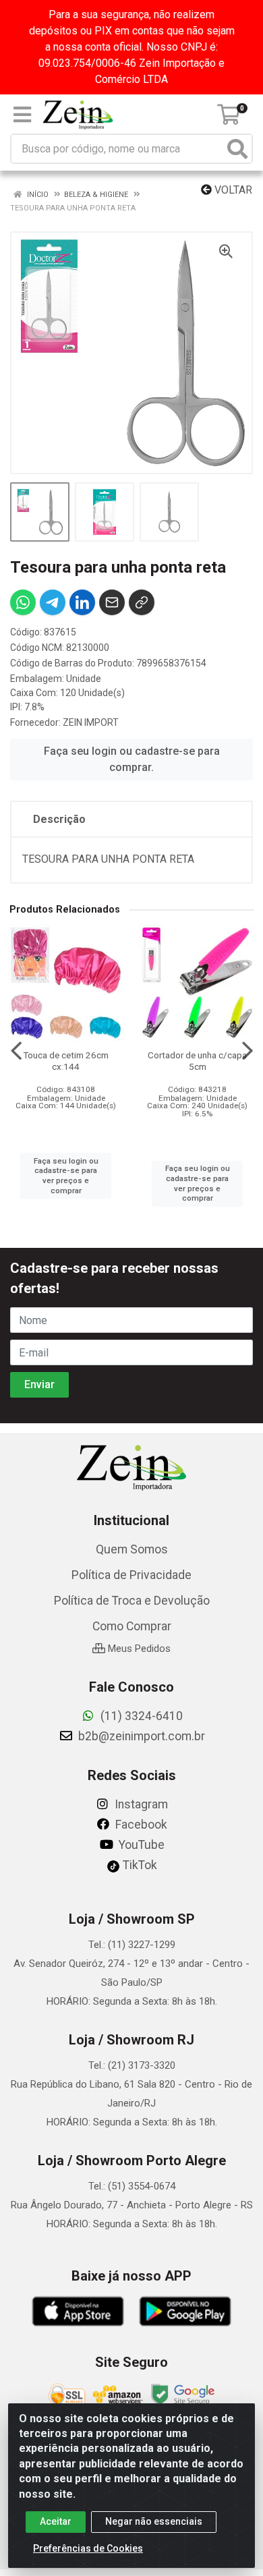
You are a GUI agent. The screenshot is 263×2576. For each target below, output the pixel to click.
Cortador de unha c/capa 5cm (197, 1061)
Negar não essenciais (154, 2521)
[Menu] (22, 115)
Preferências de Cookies (88, 2548)
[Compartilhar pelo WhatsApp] (23, 602)
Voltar (232, 190)
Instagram (140, 1804)
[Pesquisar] (237, 149)
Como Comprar (132, 1626)
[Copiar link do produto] (142, 602)
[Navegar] (16, 1051)
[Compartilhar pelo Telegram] (53, 602)
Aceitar (56, 2521)
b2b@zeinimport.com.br (140, 1736)
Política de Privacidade (131, 1575)
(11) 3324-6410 (140, 1716)
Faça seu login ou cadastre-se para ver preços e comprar (66, 1176)
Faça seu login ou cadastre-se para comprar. (132, 759)
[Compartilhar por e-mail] (112, 602)
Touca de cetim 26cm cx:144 (66, 1061)
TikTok (139, 1865)
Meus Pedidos (138, 1649)
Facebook (140, 1825)
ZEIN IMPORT (91, 722)
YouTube (140, 1845)
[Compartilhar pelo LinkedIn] (82, 602)
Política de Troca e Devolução (132, 1601)
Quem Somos (132, 1549)
